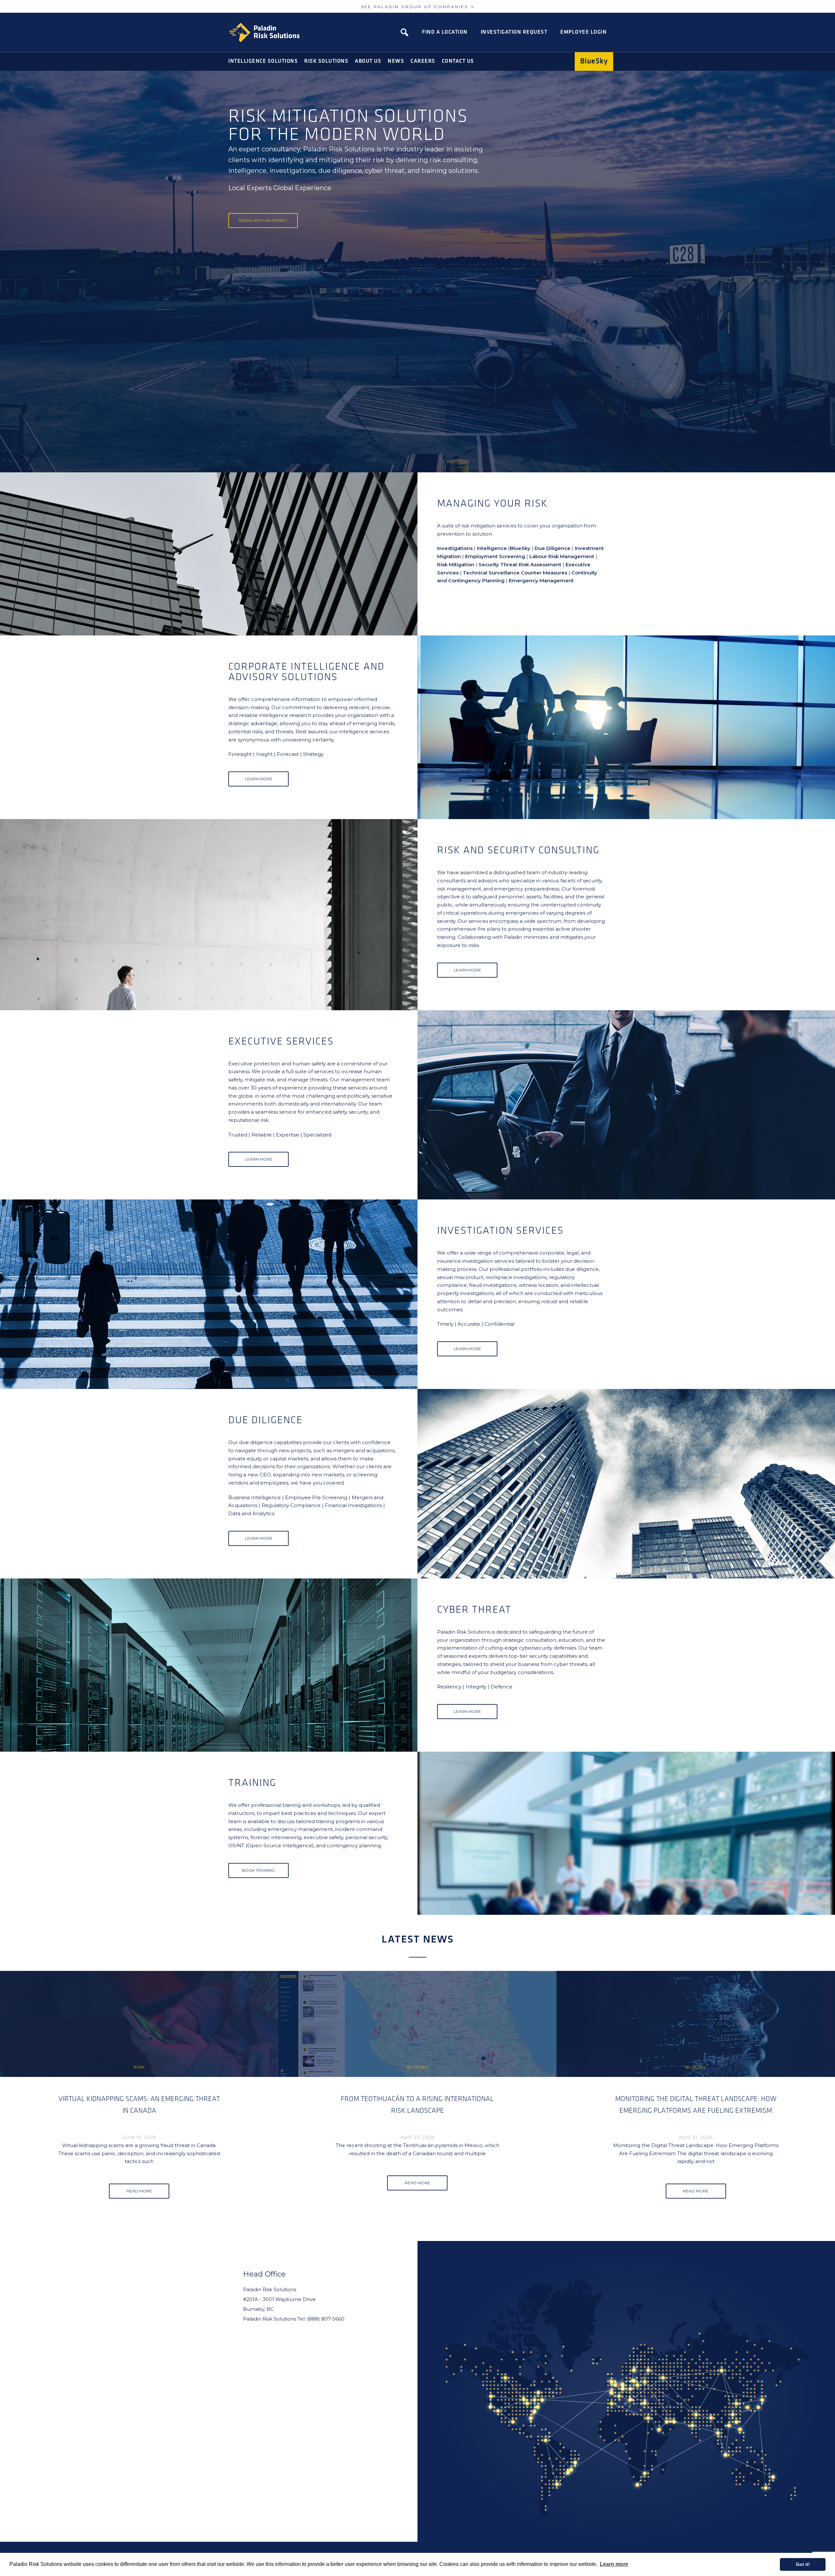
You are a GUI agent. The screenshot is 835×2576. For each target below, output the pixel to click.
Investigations (455, 548)
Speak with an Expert (263, 220)
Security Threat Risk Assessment (520, 564)
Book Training (258, 1870)
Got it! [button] (803, 2564)
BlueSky (520, 548)
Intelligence (492, 548)
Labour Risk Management (562, 556)
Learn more (614, 2564)
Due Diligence (553, 548)
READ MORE (139, 2191)
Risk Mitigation (456, 564)
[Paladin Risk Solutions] (264, 32)
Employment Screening (495, 556)
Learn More (259, 779)
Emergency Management (541, 580)
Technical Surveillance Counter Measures (515, 573)
